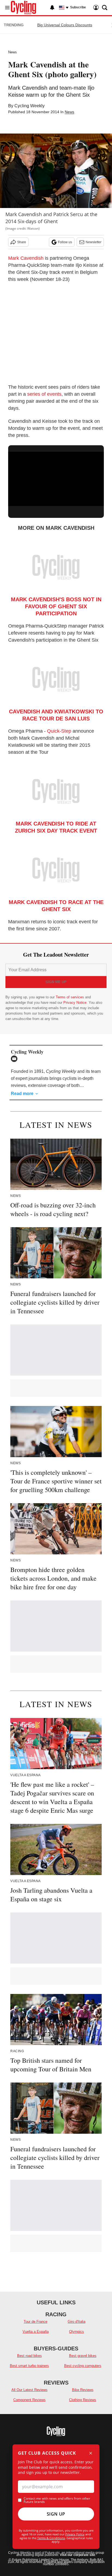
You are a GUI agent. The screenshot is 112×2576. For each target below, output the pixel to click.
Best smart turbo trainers (29, 2366)
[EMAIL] (15, 1059)
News (13, 52)
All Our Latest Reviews (29, 2390)
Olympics (77, 2332)
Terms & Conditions (51, 2538)
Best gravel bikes (83, 2356)
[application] (56, 479)
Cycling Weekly (29, 106)
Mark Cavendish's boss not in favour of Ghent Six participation (56, 606)
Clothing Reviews (83, 2400)
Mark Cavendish (26, 258)
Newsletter (94, 242)
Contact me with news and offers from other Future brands (57, 2500)
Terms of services (70, 997)
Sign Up (56, 2514)
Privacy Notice (75, 1003)
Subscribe (78, 7)
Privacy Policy (75, 2534)
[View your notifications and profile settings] (52, 8)
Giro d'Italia (77, 2322)
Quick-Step (59, 731)
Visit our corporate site (77, 2555)
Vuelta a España (36, 2332)
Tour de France (35, 2322)
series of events (44, 394)
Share (22, 242)
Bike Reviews (83, 2390)
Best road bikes (29, 2356)
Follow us (65, 242)
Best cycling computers (83, 2366)
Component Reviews (29, 2400)
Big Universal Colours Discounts (65, 25)
